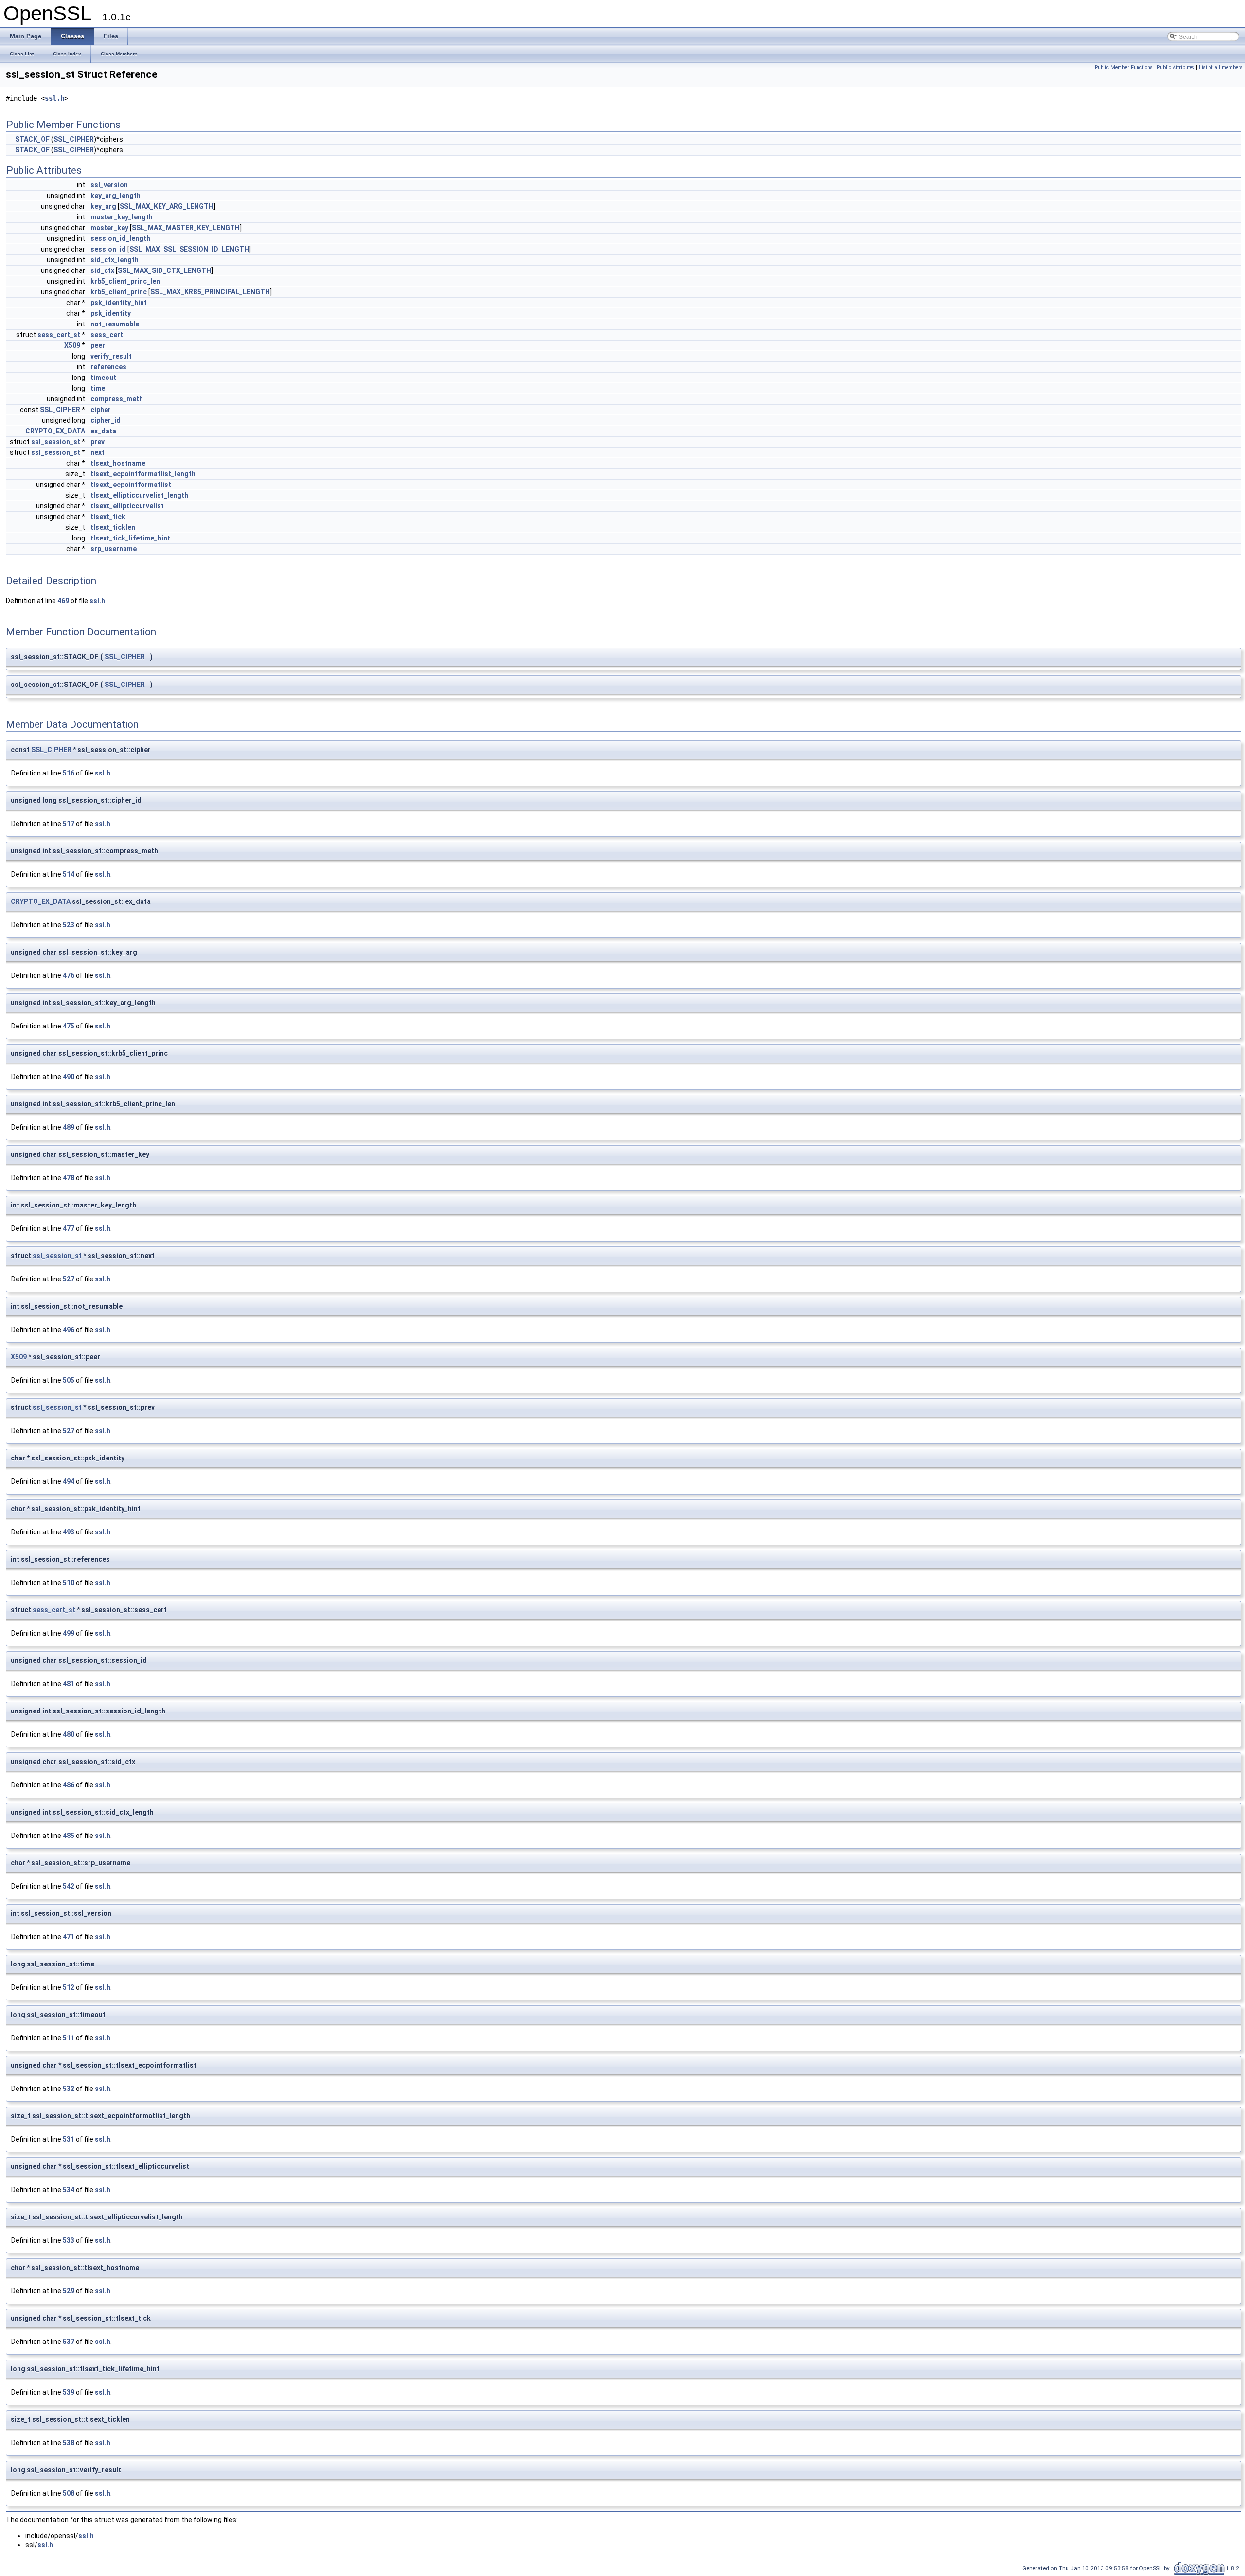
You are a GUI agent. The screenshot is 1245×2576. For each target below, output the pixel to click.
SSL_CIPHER (74, 139)
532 (69, 2089)
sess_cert (107, 335)
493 (69, 1532)
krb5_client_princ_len (125, 281)
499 (69, 1633)
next (98, 452)
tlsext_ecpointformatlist (131, 485)
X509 (72, 345)
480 (69, 1734)
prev (98, 442)
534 (69, 2190)
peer (98, 345)
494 (69, 1481)
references (108, 367)
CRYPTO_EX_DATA (55, 431)
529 (69, 2291)
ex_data (103, 431)
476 (69, 975)
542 (69, 1886)
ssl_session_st (56, 442)
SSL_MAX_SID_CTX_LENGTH (164, 270)
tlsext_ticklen (113, 527)
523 (69, 925)
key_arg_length (116, 196)
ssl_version (109, 185)
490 (69, 1077)
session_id (108, 249)
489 (69, 1127)
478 (69, 1178)
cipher (101, 410)
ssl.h (54, 98)
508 (69, 2493)
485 (69, 1836)
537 (69, 2342)
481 (69, 1684)
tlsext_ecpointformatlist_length (143, 474)
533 (69, 2240)
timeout (103, 378)
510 (69, 1583)
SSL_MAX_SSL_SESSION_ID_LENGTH (189, 249)
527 (69, 1279)
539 (69, 2392)
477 (69, 1228)
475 (69, 1026)
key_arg (103, 206)
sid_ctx (102, 270)
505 (69, 1380)
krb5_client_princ (119, 292)
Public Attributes (1176, 67)
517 (69, 824)
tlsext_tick (108, 517)
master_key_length (122, 217)
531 (69, 2139)
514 (69, 874)
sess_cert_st (59, 335)
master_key (109, 228)
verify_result (111, 356)
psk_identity (111, 313)
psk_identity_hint (119, 303)
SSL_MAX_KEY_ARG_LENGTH (167, 206)
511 (69, 2038)
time (98, 388)
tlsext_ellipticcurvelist (127, 506)
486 (69, 1785)
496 (69, 1330)
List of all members (1221, 67)
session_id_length (120, 238)
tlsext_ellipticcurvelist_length (139, 495)
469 (63, 601)
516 (69, 773)
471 (69, 1937)
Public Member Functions (1124, 67)
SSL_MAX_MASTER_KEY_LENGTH (186, 228)
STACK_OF (32, 139)
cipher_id (106, 420)
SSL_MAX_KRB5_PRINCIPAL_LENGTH (210, 292)
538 (69, 2443)
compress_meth (117, 399)
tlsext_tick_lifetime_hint (130, 538)
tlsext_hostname (118, 463)
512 (69, 1987)
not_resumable (115, 324)
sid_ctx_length (115, 260)
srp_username (114, 549)
